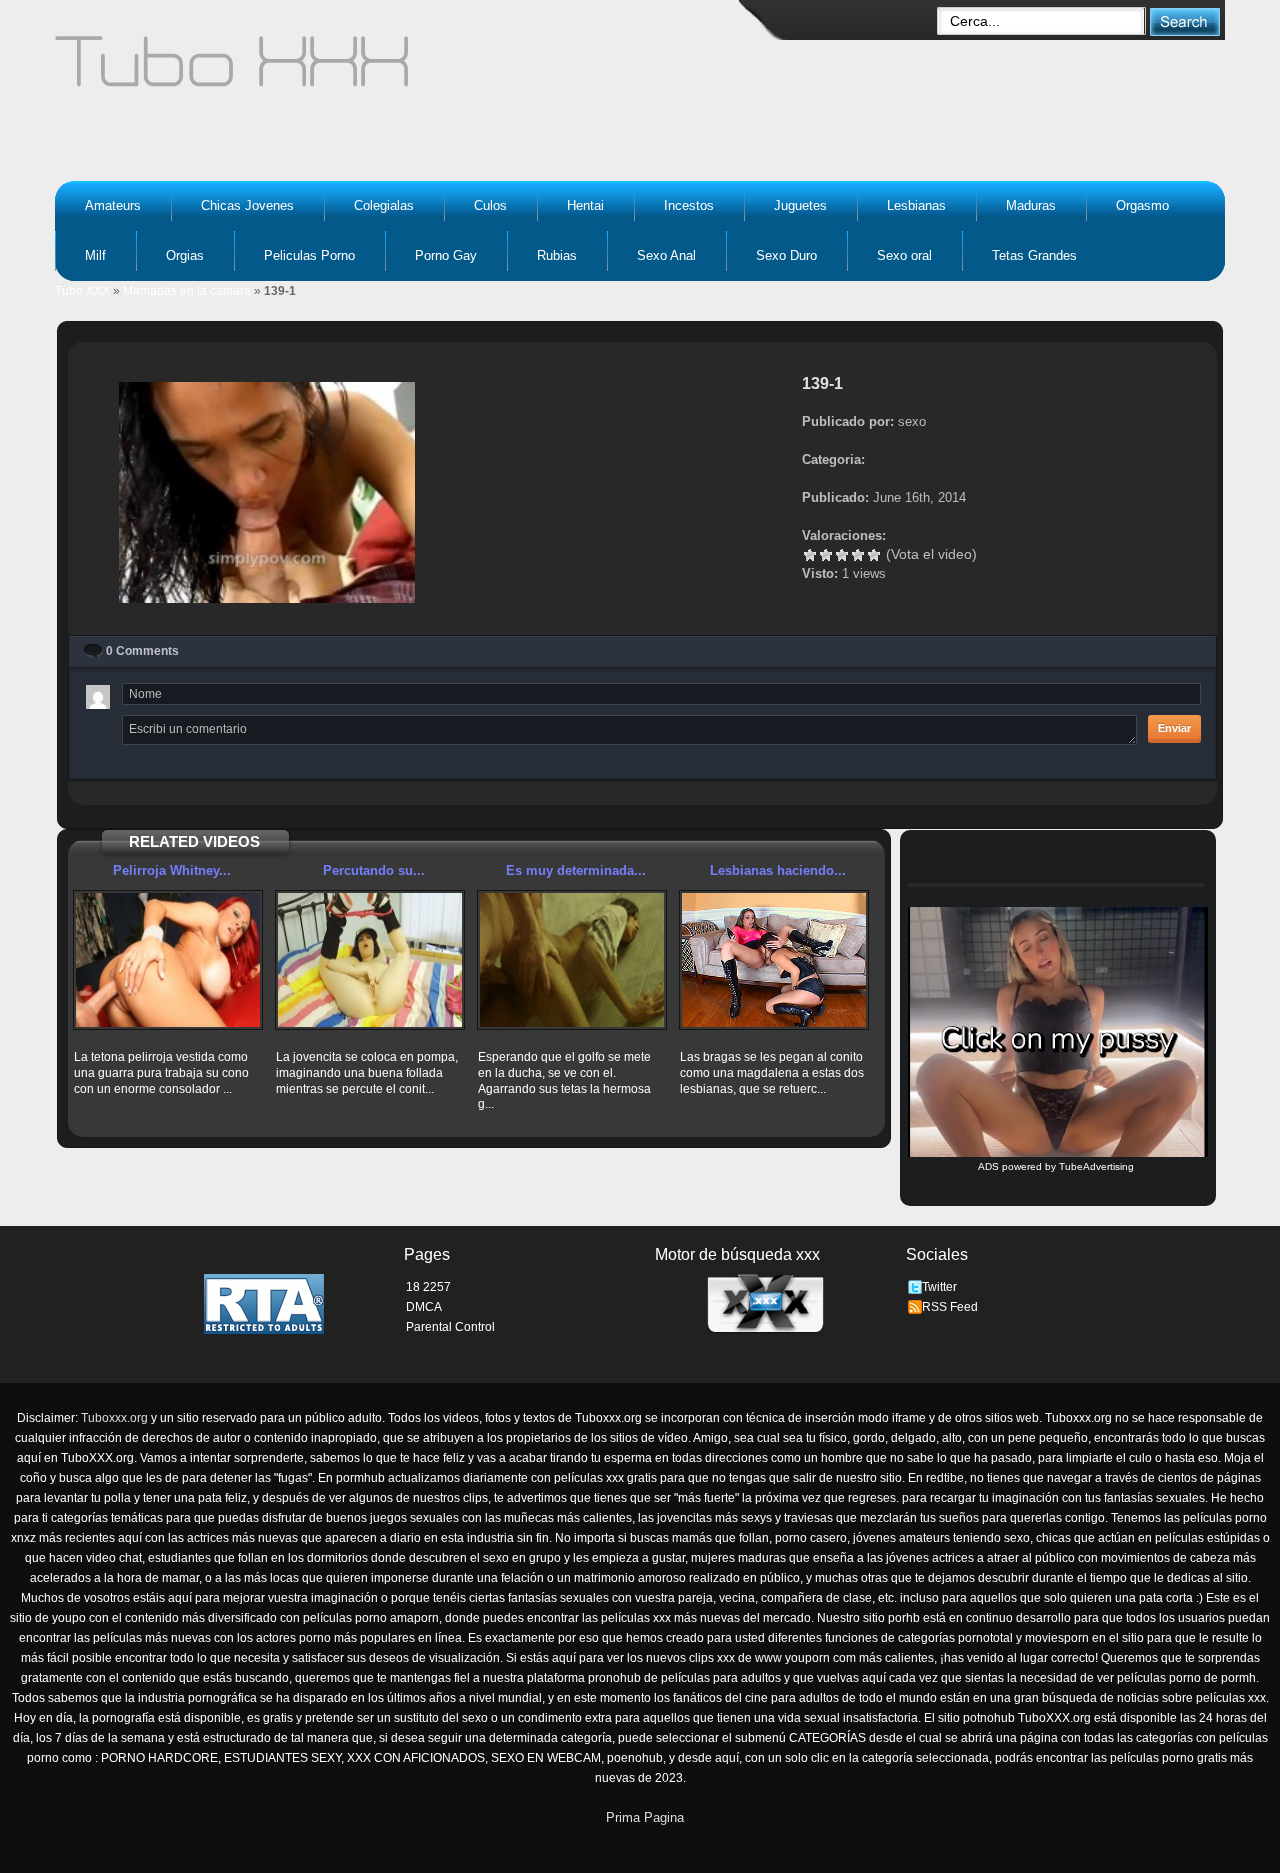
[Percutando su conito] (370, 960)
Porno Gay (446, 255)
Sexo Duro (786, 255)
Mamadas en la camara (187, 291)
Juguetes (800, 205)
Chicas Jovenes (247, 205)
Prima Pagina (645, 1817)
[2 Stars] (826, 555)
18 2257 (428, 1287)
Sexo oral (904, 255)
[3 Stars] (842, 555)
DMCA (424, 1307)
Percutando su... (374, 870)
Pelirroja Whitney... (172, 870)
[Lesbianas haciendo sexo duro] (774, 960)
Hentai (585, 205)
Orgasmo (1142, 205)
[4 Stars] (858, 555)
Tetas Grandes (1034, 255)
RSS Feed (950, 1307)
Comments (142, 651)
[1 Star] (810, 555)
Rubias (557, 255)
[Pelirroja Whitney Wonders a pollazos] (168, 960)
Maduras (1031, 205)
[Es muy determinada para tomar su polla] (572, 960)
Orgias (185, 255)
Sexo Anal (666, 255)
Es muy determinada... (576, 870)
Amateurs (113, 205)
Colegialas (384, 205)
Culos (490, 205)
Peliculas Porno (309, 255)
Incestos (689, 205)
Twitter (939, 1287)
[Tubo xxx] (406, 70)
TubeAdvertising (1096, 1166)
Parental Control (450, 1327)
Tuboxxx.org (114, 1418)
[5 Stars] (874, 555)
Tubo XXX (82, 291)
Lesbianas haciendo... (778, 870)
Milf (95, 255)
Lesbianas (916, 205)
